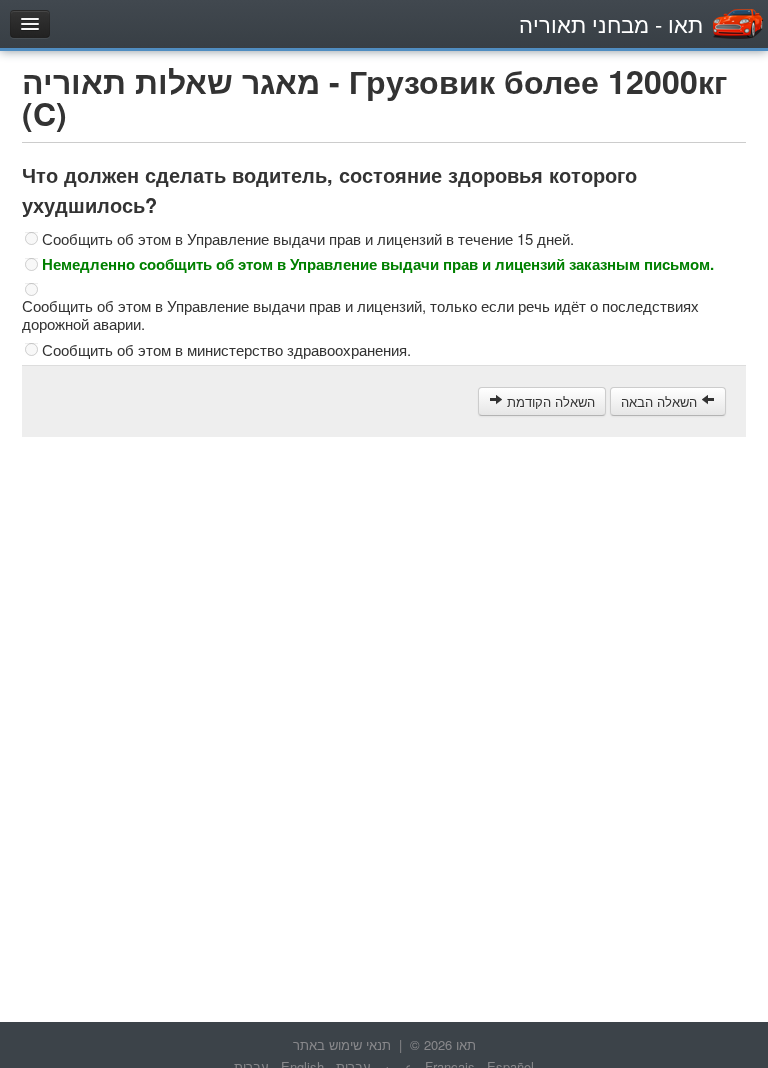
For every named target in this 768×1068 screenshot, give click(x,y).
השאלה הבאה (661, 401)
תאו (611, 23)
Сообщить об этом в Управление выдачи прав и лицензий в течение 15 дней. (308, 239)
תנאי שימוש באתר (342, 1044)
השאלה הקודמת (549, 401)
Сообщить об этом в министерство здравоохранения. (226, 350)
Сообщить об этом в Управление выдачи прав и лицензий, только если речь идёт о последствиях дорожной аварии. (360, 315)
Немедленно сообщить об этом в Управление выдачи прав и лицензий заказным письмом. (378, 264)
